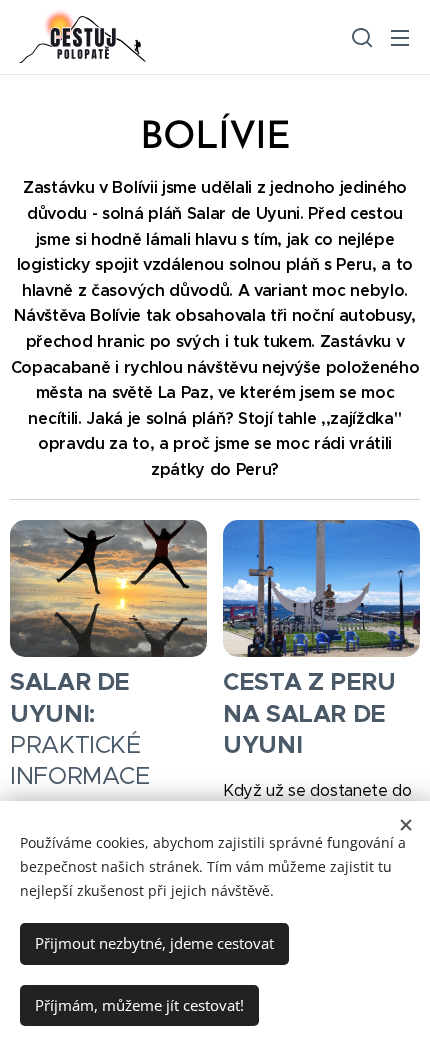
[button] (360, 37)
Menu (400, 37)
